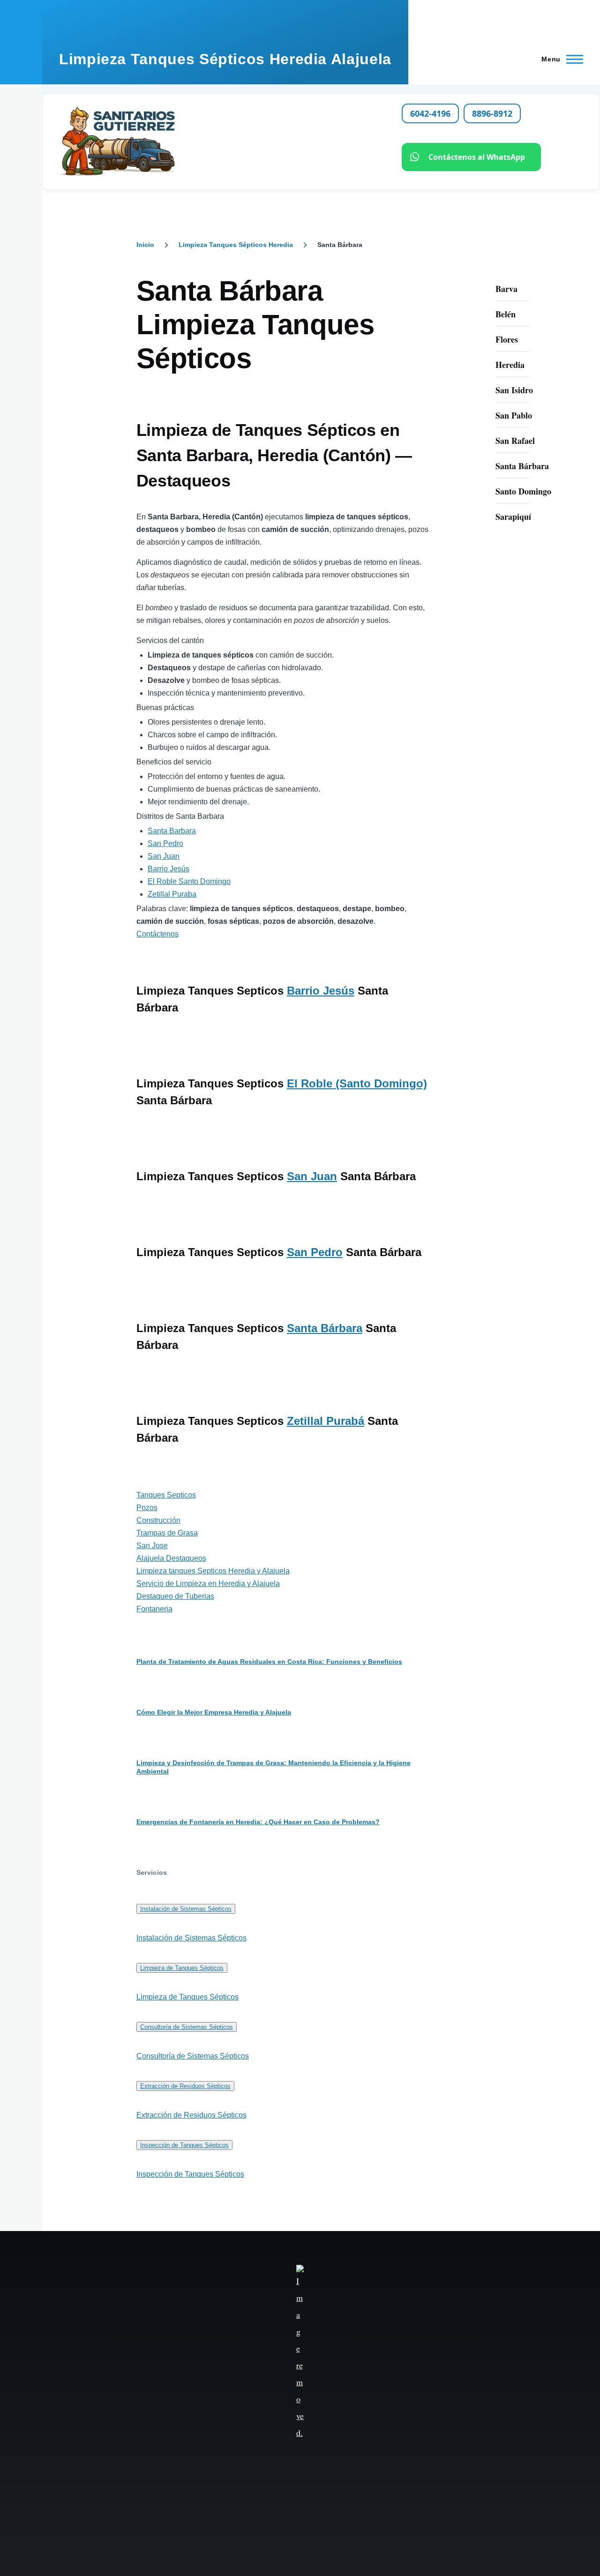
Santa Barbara (172, 831)
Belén (506, 314)
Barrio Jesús (169, 869)
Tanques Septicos (166, 1495)
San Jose (152, 1546)
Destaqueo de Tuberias (175, 1596)
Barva (506, 289)
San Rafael (515, 441)
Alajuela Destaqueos (171, 1558)
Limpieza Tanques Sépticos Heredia (236, 245)
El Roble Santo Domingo (189, 881)
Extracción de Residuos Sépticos (185, 2086)
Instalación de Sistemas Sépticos (186, 1909)
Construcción (158, 1520)
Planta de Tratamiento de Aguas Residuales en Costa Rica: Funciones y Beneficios (269, 1662)
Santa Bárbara (325, 1328)
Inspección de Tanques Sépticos (184, 2145)
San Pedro (165, 843)
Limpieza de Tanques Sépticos (182, 1968)
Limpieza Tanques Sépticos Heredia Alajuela (225, 59)
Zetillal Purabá (326, 1421)
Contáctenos (157, 934)
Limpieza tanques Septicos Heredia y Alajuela (213, 1571)
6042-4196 (430, 113)
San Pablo (514, 415)
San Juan (164, 856)
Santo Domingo (523, 491)
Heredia (510, 365)
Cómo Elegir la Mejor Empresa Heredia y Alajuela (214, 1712)
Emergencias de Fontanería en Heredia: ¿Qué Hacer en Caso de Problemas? (258, 1822)
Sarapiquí (513, 517)
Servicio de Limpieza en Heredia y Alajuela (208, 1584)
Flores (507, 339)
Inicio (145, 245)
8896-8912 (492, 113)
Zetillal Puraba (172, 894)
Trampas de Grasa (167, 1533)
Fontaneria (154, 1609)
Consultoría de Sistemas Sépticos (187, 2027)
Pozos (147, 1508)
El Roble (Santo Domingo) (357, 1083)
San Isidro (514, 390)
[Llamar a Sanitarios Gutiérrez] (220, 142)
